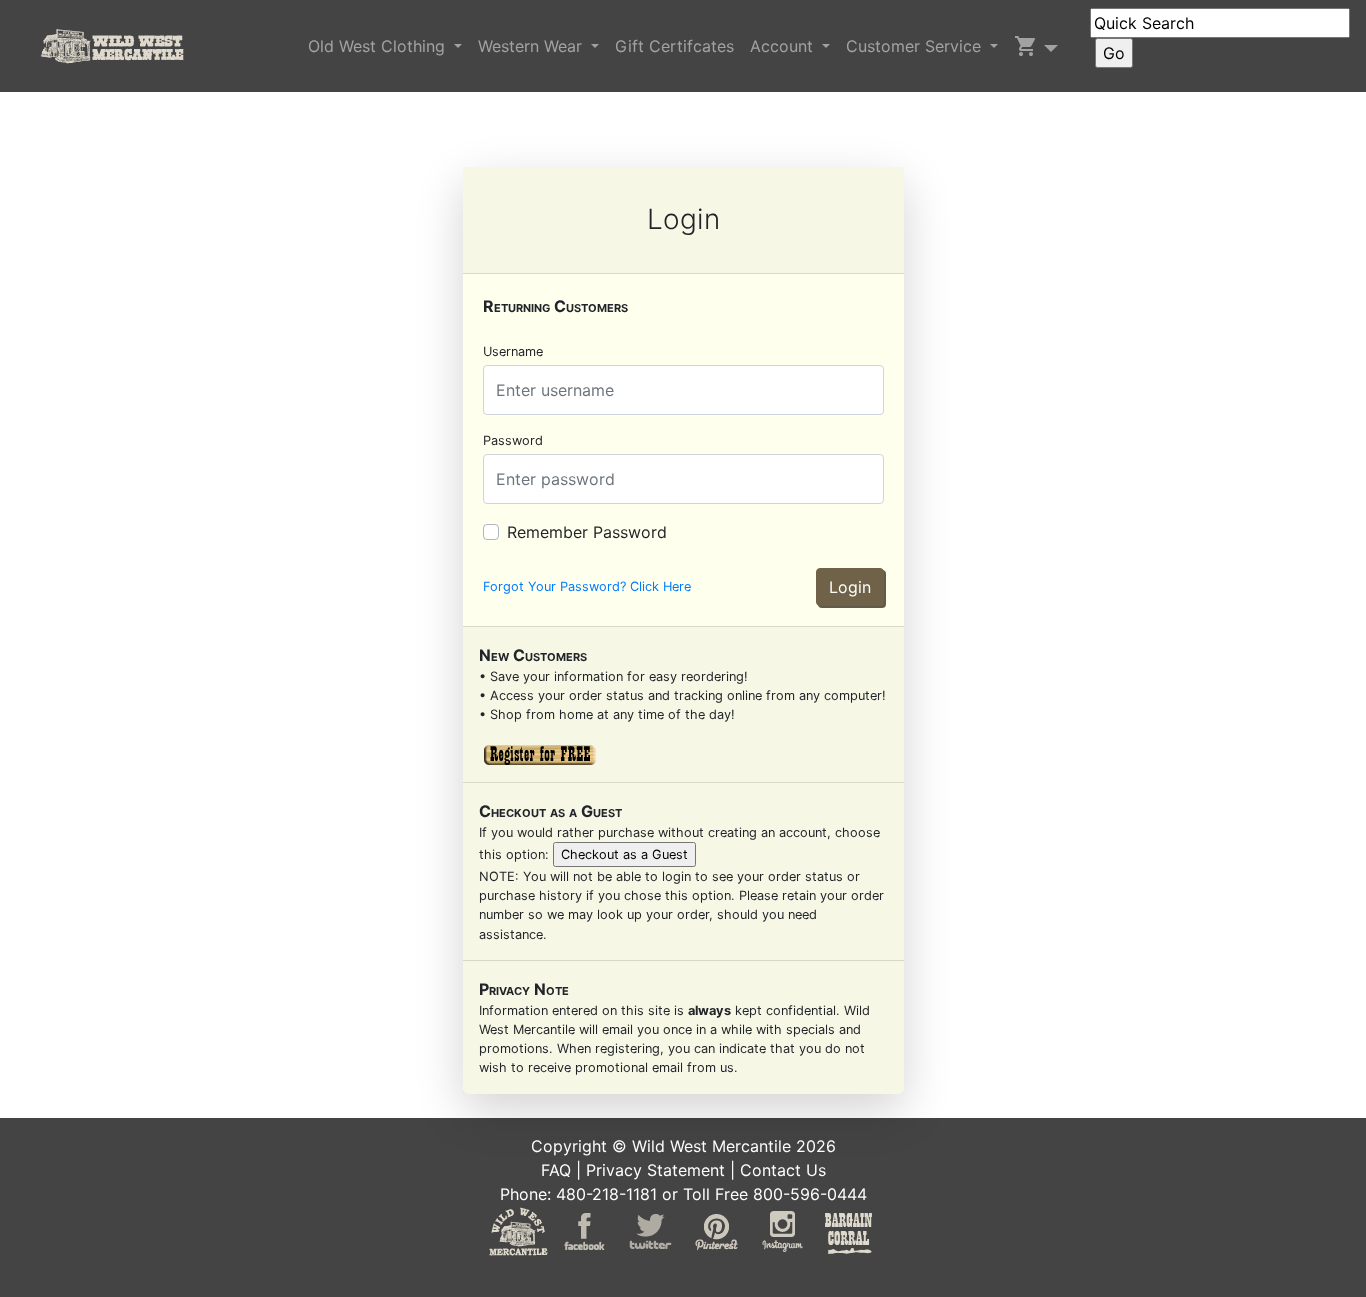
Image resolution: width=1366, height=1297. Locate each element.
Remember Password (587, 532)
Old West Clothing (379, 46)
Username (513, 351)
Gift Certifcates (674, 46)
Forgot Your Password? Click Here (587, 586)
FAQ (556, 1170)
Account (784, 46)
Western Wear (532, 46)
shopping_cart (1026, 46)
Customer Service (916, 46)
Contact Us (783, 1170)
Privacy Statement (655, 1170)
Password (513, 440)
